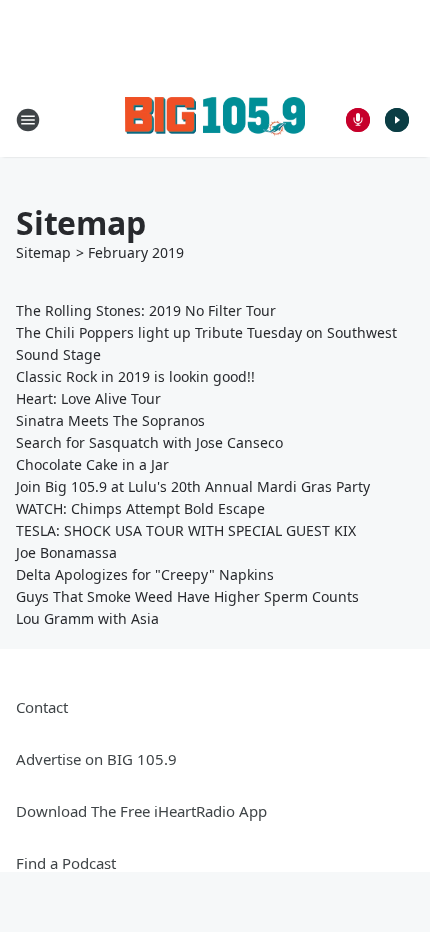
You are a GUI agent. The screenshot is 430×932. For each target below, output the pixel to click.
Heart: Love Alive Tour (88, 398)
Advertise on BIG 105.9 (96, 759)
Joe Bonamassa (66, 552)
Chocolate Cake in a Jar (92, 464)
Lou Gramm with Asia (87, 618)
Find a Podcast (66, 863)
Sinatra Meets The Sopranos (110, 420)
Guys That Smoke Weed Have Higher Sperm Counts (187, 596)
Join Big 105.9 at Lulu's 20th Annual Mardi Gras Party (193, 486)
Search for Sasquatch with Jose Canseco (149, 442)
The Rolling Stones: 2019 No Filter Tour (146, 310)
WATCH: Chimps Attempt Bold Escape (140, 508)
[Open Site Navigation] (28, 120)
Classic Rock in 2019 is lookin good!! (135, 376)
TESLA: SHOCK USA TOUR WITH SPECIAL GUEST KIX (186, 530)
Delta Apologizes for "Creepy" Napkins (145, 574)
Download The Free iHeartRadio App (141, 811)
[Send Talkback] (358, 120)
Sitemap (43, 252)
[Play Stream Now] (397, 120)
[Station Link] (215, 119)
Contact (42, 707)
